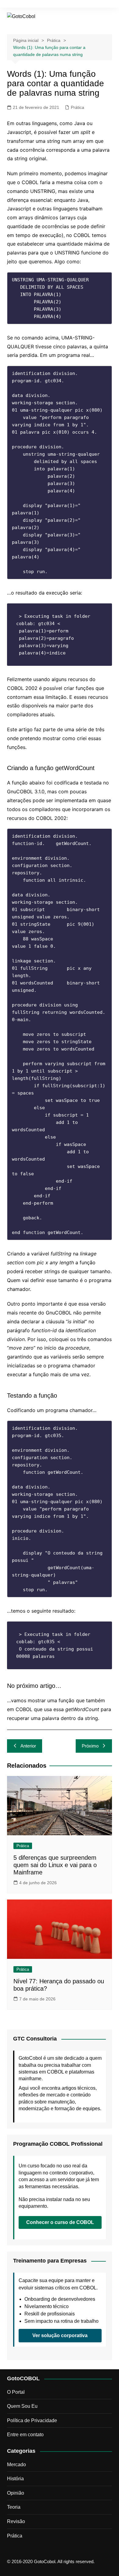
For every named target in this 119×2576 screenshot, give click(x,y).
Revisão (16, 2521)
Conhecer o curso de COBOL (60, 2222)
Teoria (14, 2507)
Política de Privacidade (32, 2420)
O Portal (16, 2392)
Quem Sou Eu (22, 2406)
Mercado (16, 2465)
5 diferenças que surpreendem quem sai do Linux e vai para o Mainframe (55, 1865)
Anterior (28, 1746)
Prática (78, 107)
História (15, 2479)
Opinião (16, 2493)
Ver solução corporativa (60, 2335)
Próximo (90, 1746)
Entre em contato (25, 2435)
